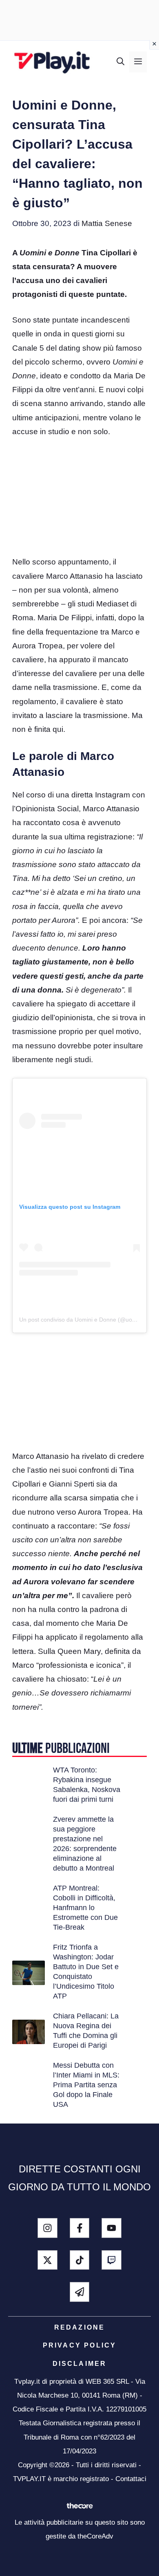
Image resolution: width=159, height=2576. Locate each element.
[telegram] (80, 2292)
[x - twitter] (47, 2260)
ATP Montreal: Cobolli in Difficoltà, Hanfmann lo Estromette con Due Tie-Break (85, 1908)
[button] (120, 62)
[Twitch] (112, 2260)
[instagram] (47, 2228)
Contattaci (131, 2479)
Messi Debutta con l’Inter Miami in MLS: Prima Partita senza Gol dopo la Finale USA (86, 2085)
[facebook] (80, 2228)
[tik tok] (80, 2260)
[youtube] (112, 2228)
